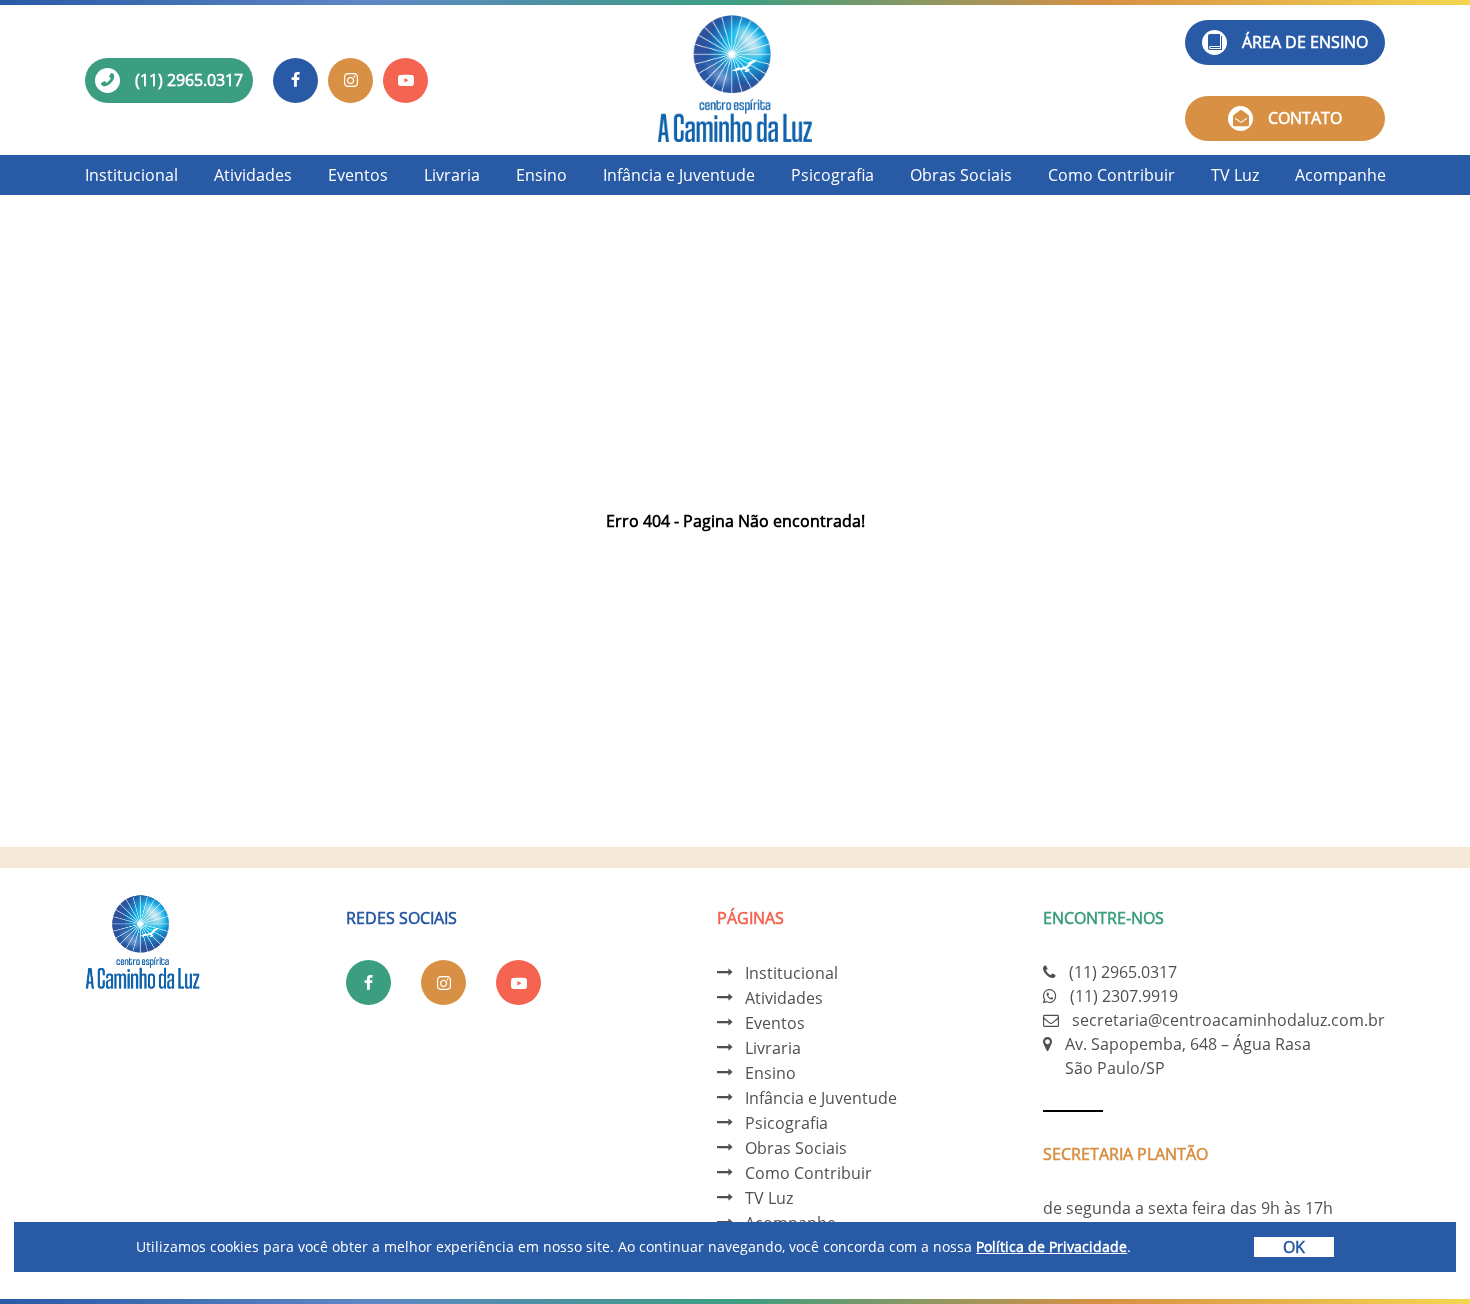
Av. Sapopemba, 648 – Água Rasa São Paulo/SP (1188, 1056)
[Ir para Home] (735, 80)
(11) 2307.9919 (1124, 996)
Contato (1305, 118)
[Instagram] (350, 80)
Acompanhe (1340, 175)
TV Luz (1235, 175)
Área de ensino (1305, 42)
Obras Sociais (961, 175)
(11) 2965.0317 (189, 80)
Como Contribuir (1111, 175)
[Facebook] (295, 80)
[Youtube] (405, 80)
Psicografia (832, 175)
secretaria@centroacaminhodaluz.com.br (1228, 1020)
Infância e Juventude (679, 175)
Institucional (131, 175)
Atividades (253, 175)
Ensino (541, 175)
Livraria (452, 175)
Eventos (358, 175)
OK (1294, 1247)
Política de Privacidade (1051, 1246)
